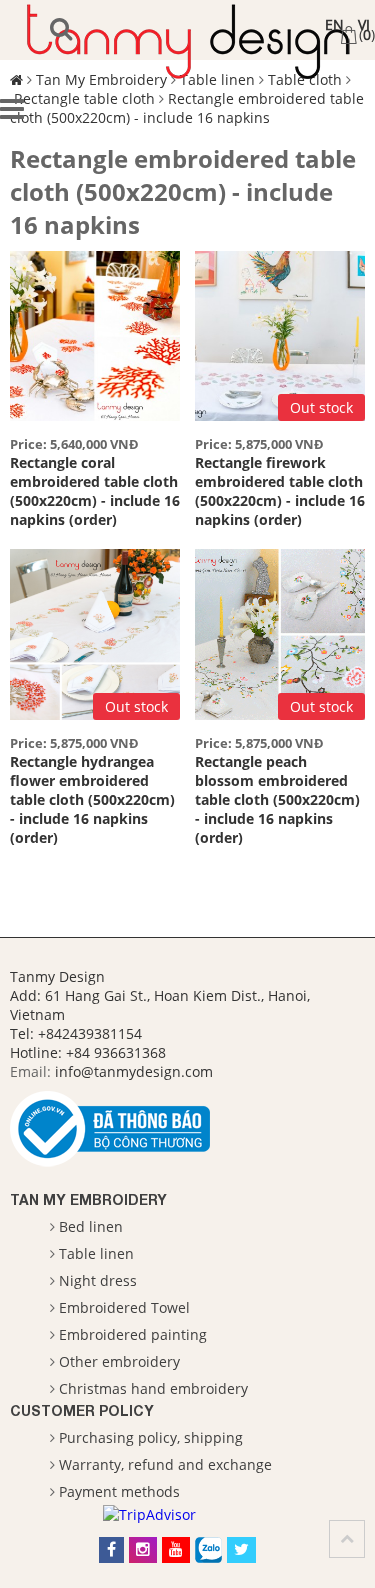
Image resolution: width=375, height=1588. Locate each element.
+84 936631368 (116, 1052)
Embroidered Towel (124, 1307)
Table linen (96, 1253)
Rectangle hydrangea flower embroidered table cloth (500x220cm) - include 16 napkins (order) (92, 799)
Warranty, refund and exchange (165, 1464)
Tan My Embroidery (88, 1199)
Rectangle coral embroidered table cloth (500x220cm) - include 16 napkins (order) (95, 491)
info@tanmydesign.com (134, 1071)
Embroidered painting (133, 1334)
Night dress (98, 1280)
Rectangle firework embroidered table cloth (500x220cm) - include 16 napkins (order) (280, 491)
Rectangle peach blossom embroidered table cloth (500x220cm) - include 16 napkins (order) (277, 799)
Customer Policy (82, 1410)
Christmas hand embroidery (153, 1388)
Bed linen (91, 1226)
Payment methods (119, 1491)
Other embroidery (119, 1361)
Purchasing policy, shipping (151, 1437)
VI (364, 24)
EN (334, 24)
